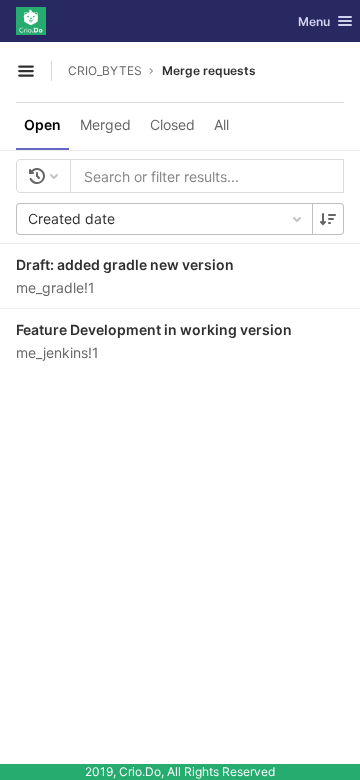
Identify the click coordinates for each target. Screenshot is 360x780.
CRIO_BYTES (105, 70)
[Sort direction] (328, 219)
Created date (71, 218)
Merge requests (209, 70)
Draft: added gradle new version (125, 264)
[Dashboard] (31, 21)
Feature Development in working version (154, 329)
